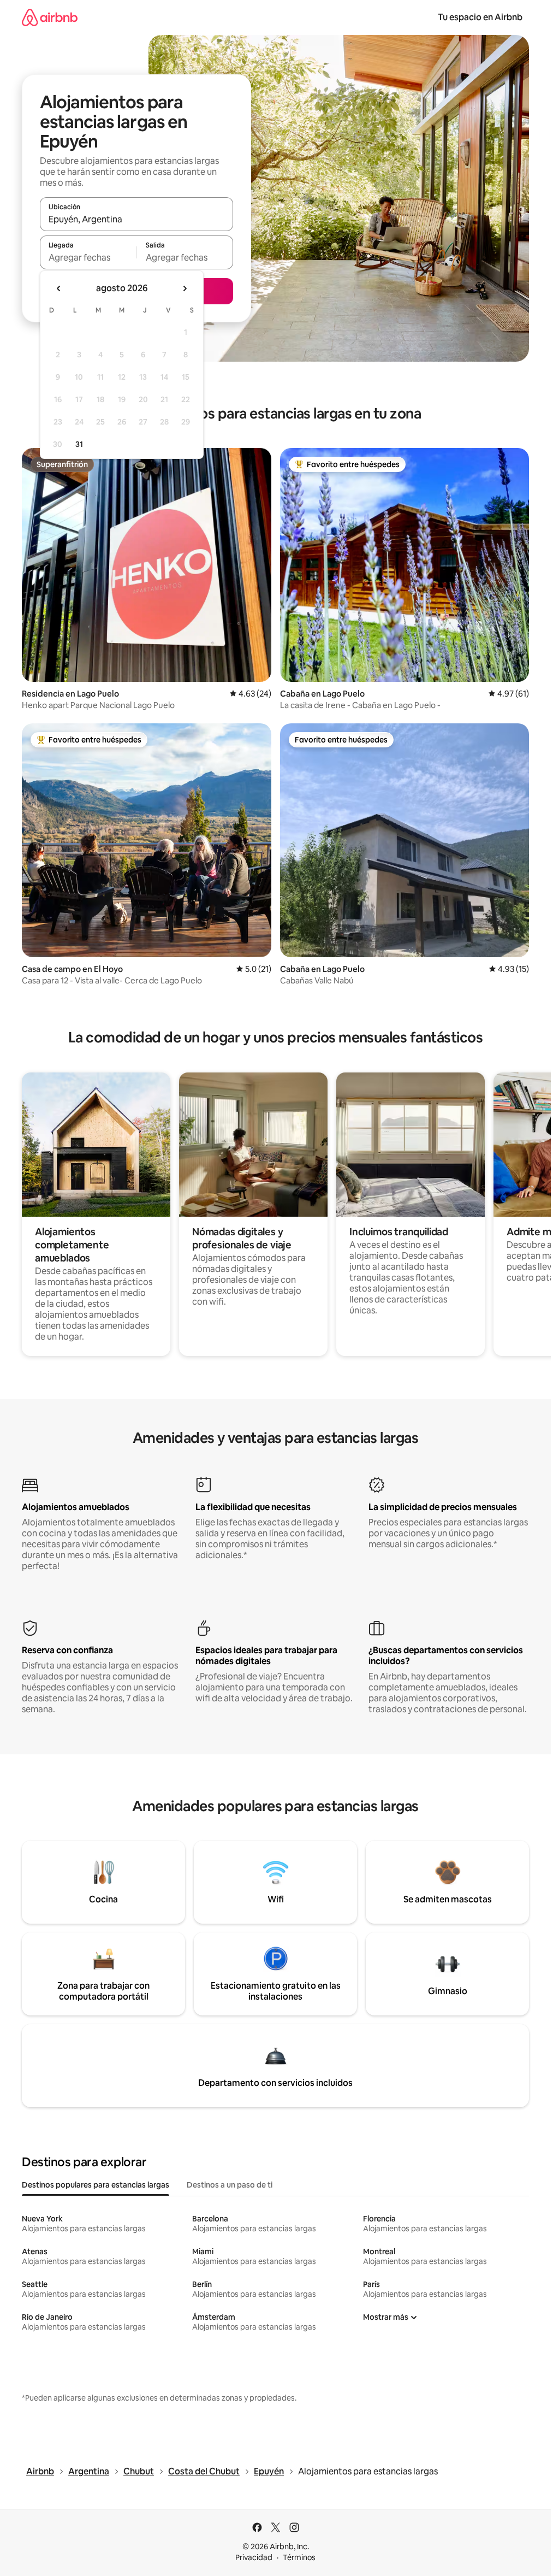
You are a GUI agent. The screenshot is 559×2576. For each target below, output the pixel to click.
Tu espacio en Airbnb (480, 17)
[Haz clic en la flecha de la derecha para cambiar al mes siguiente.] (185, 288)
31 (79, 444)
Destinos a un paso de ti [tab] (230, 2185)
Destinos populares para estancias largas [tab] (96, 2185)
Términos (299, 2557)
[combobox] (136, 219)
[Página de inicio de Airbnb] (50, 17)
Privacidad (254, 2557)
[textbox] (88, 257)
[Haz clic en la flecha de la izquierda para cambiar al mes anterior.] (59, 288)
